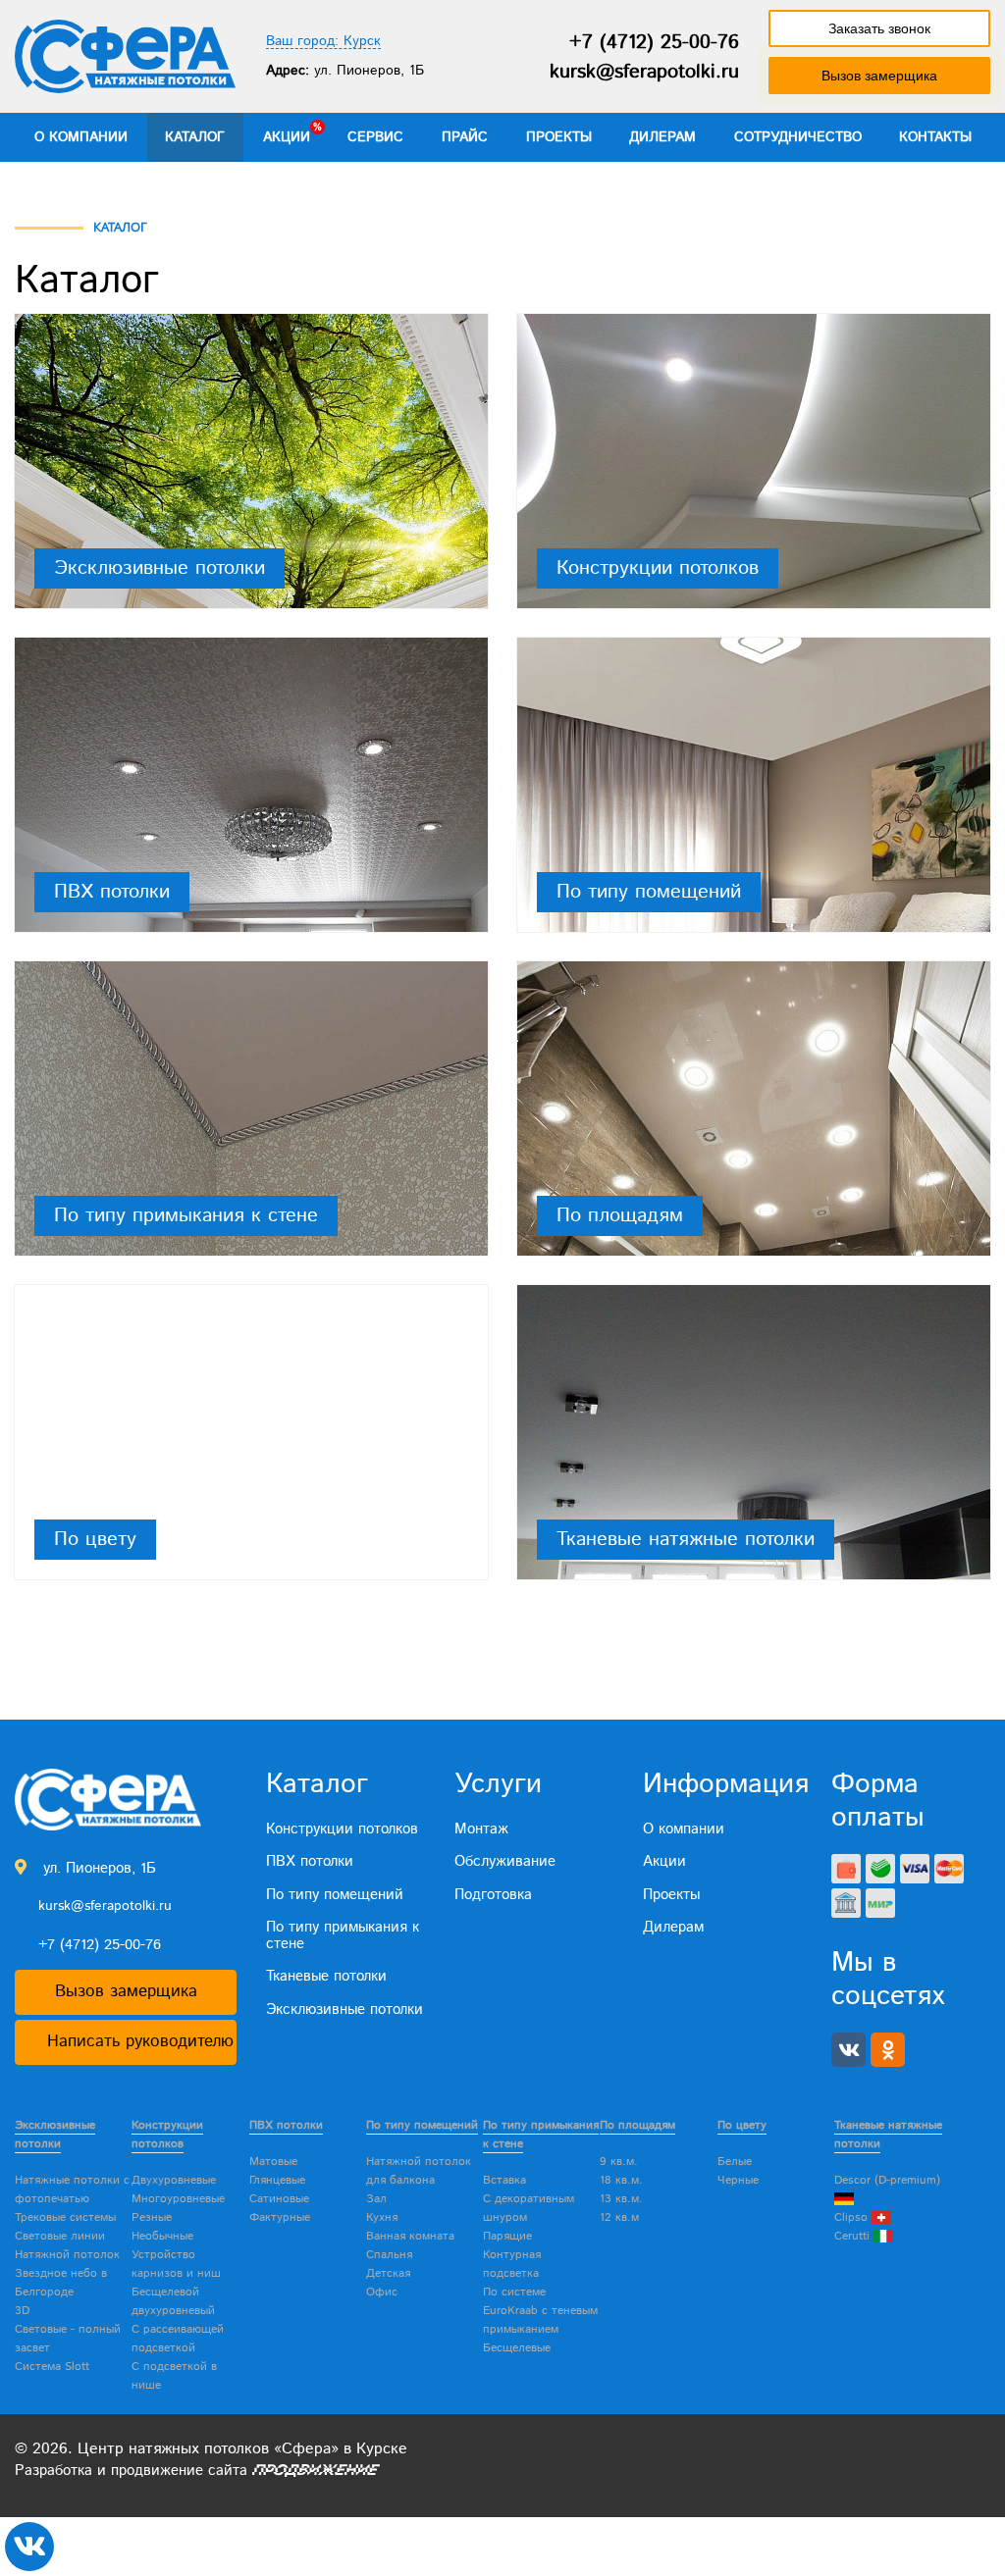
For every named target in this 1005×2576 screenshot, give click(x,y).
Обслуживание (505, 1861)
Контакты (935, 137)
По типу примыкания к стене (186, 1215)
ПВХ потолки (112, 892)
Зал (376, 2199)
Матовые (273, 2162)
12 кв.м (619, 2217)
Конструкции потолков (658, 568)
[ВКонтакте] (848, 2050)
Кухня (382, 2217)
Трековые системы (65, 2217)
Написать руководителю (140, 2041)
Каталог (195, 137)
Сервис (375, 137)
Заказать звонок (879, 28)
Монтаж (481, 1829)
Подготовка (493, 1895)
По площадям (620, 1215)
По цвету (95, 1539)
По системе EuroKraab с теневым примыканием (540, 2311)
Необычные (162, 2236)
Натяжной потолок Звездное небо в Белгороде (67, 2273)
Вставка (504, 2180)
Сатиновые (279, 2199)
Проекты (559, 137)
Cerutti (854, 2236)
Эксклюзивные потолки (159, 568)
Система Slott (52, 2367)
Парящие (507, 2236)
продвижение (157, 2471)
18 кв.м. (621, 2180)
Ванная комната (410, 2236)
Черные (738, 2180)
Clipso (853, 2217)
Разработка (53, 2471)
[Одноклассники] (888, 2050)
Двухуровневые (174, 2180)
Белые (735, 2162)
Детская (388, 2273)
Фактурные (280, 2217)
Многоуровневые (178, 2199)
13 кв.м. (621, 2199)
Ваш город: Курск (323, 42)
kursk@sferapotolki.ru (644, 72)
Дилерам (662, 137)
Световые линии (60, 2236)
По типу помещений (649, 892)
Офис (382, 2292)
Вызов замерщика (879, 76)
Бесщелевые (517, 2348)
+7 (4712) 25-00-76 (654, 43)
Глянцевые (277, 2180)
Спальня (389, 2255)
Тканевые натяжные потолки (686, 1539)
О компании (81, 137)
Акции (287, 137)
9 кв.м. (619, 2162)
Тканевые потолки (326, 1976)
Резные (152, 2217)
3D (22, 2311)
